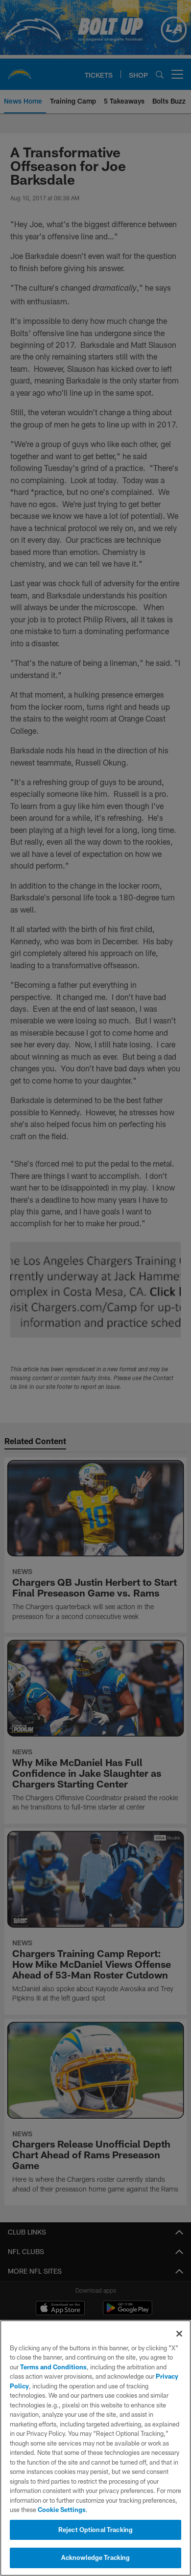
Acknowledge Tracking (96, 2557)
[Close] (179, 2334)
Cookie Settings (62, 2510)
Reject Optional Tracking (95, 2530)
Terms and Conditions (53, 2367)
